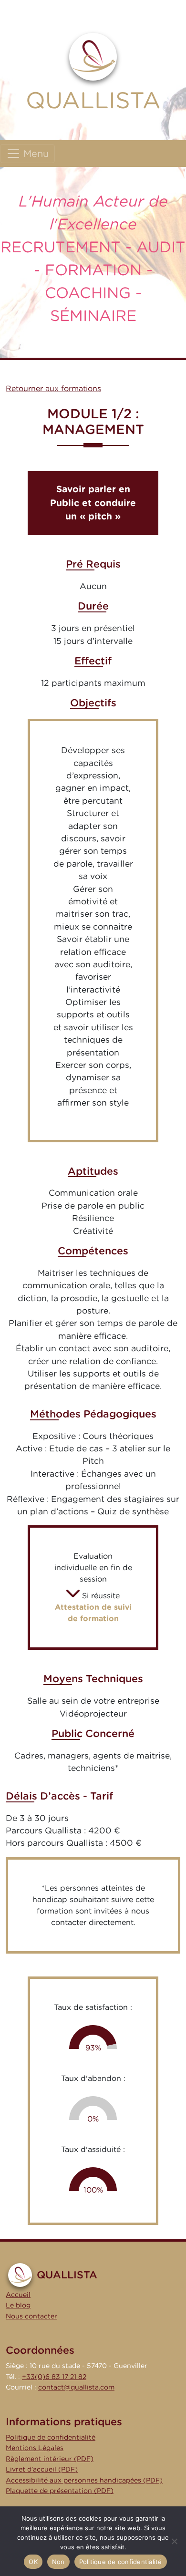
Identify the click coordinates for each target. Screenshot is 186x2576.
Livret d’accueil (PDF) (42, 2469)
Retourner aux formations (53, 388)
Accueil (18, 2294)
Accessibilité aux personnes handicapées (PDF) (84, 2480)
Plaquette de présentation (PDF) (60, 2490)
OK (33, 2562)
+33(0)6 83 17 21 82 (54, 2376)
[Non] (174, 2541)
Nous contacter (31, 2316)
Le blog (18, 2305)
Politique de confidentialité (51, 2437)
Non (58, 2562)
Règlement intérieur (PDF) (50, 2458)
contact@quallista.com (76, 2387)
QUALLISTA (93, 100)
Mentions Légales (35, 2447)
